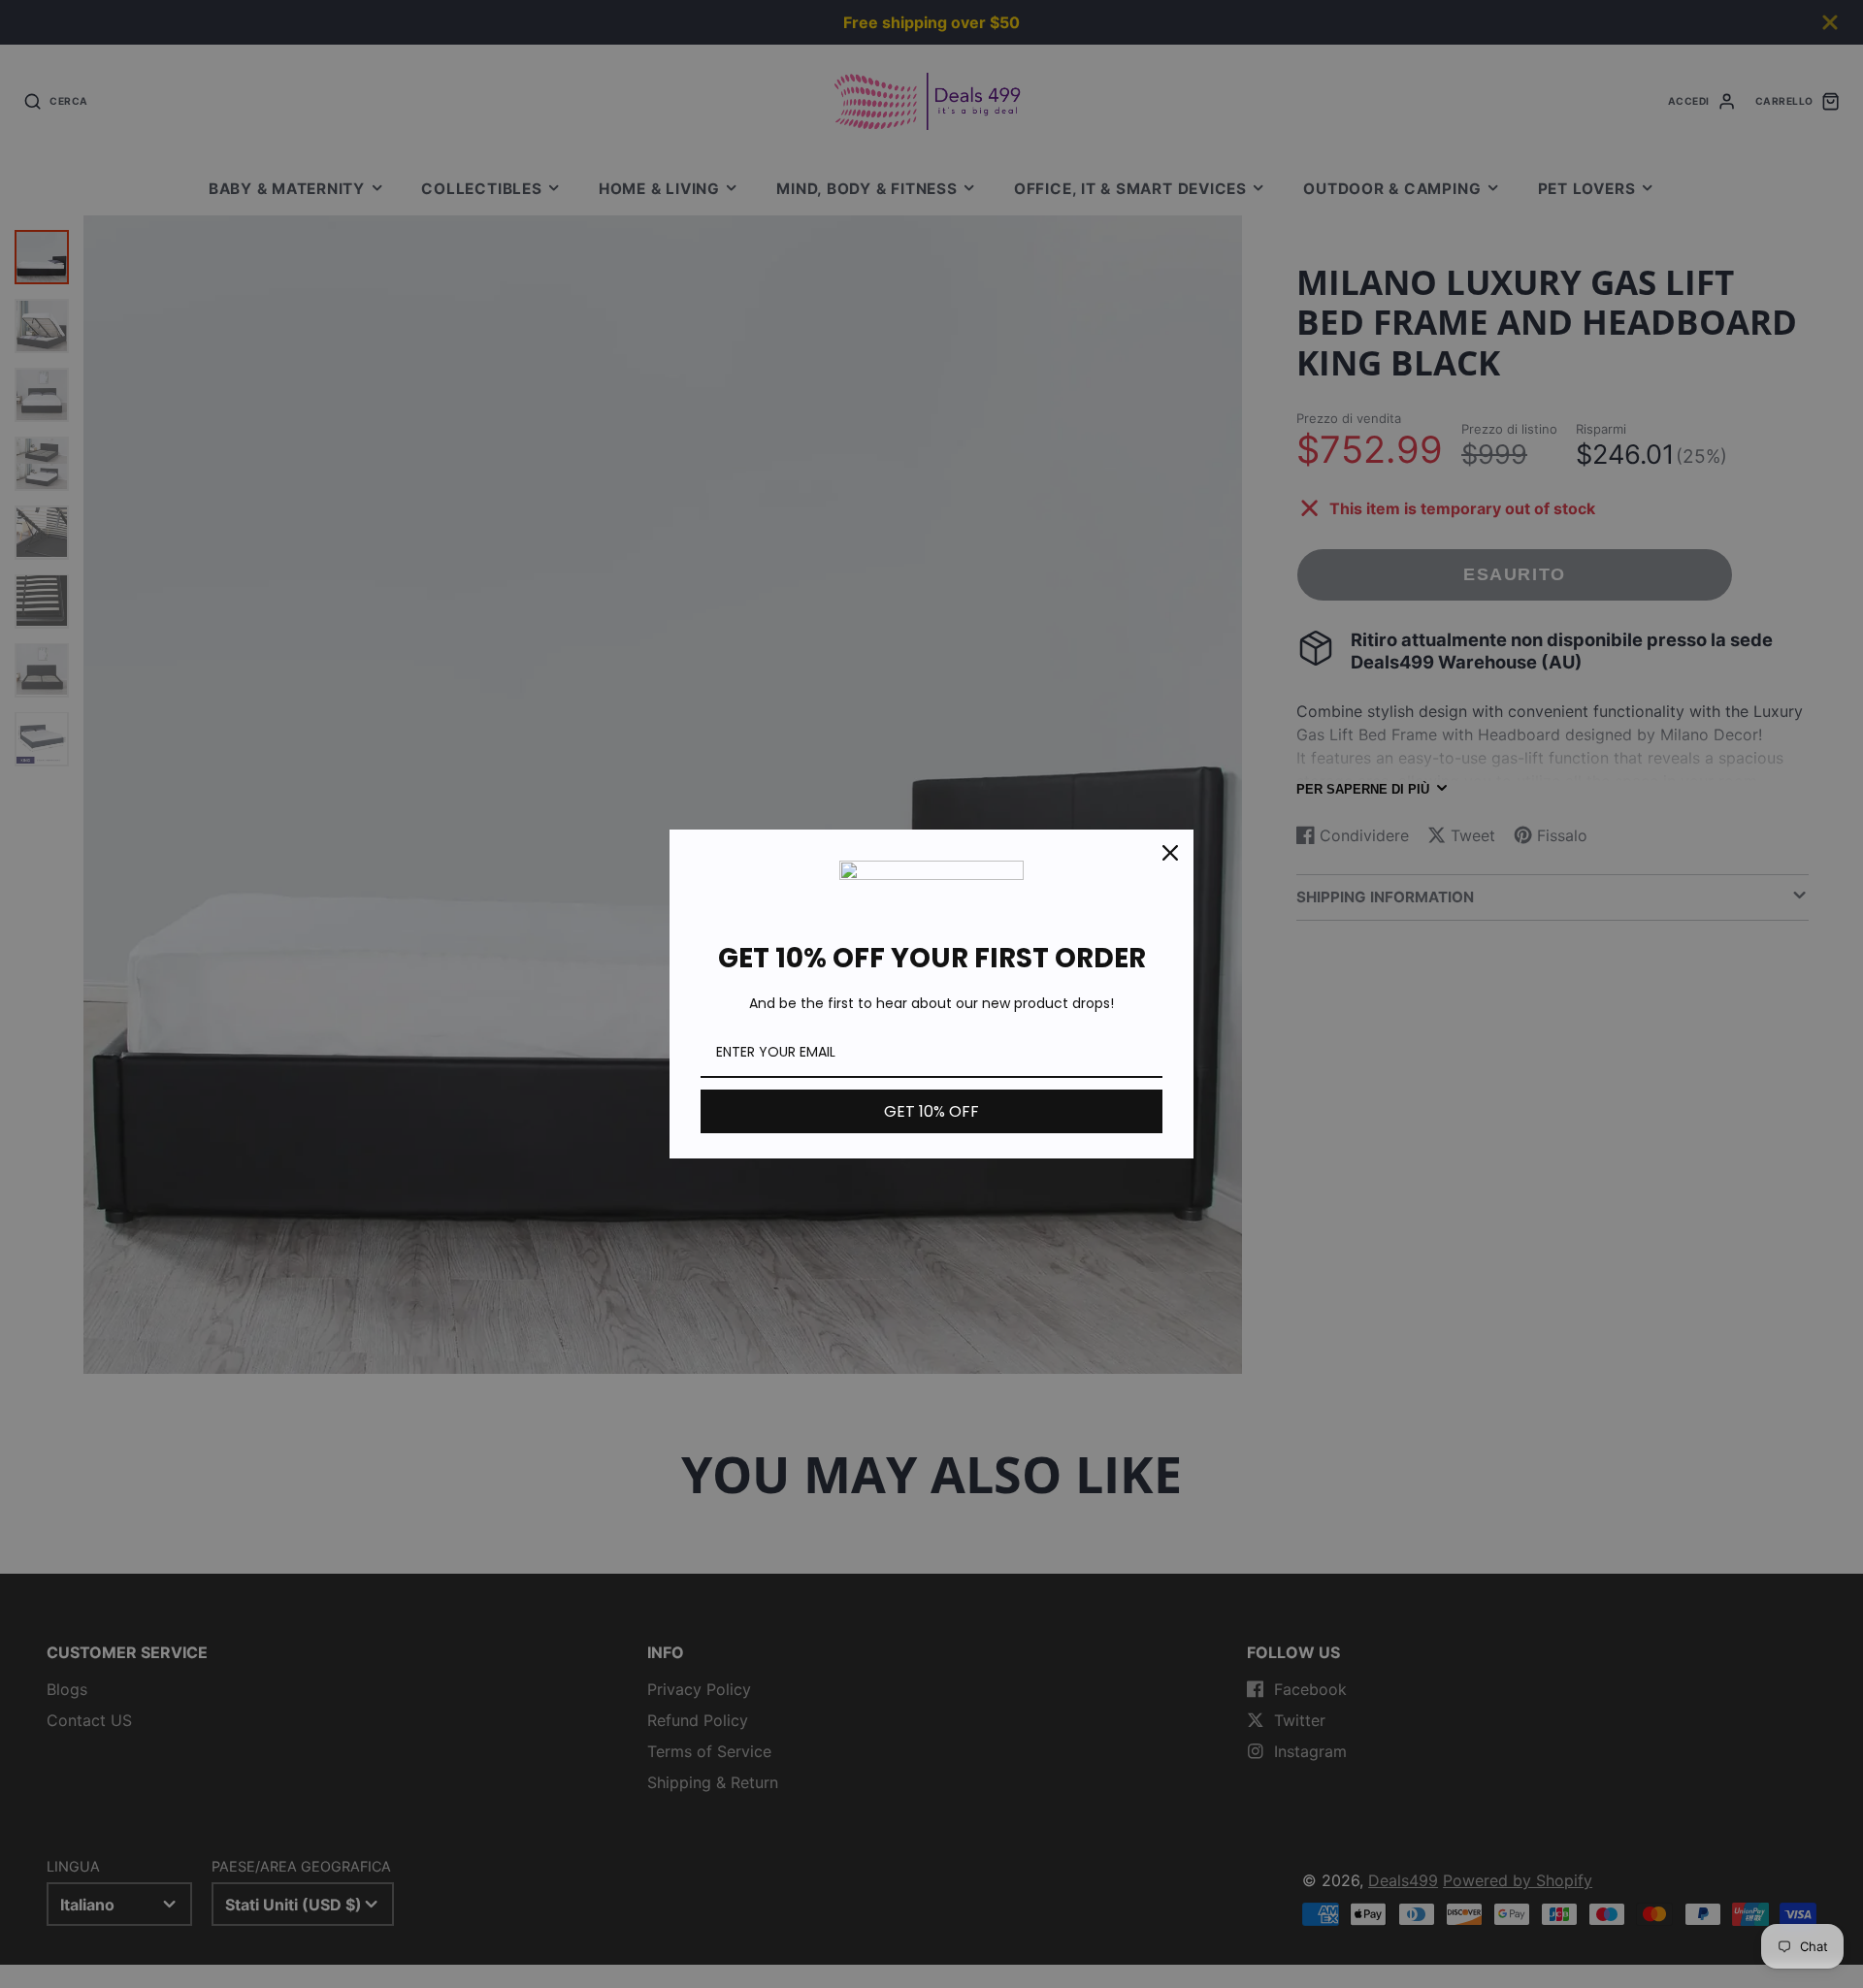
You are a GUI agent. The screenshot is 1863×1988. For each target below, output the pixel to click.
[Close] (1170, 853)
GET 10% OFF (931, 1111)
